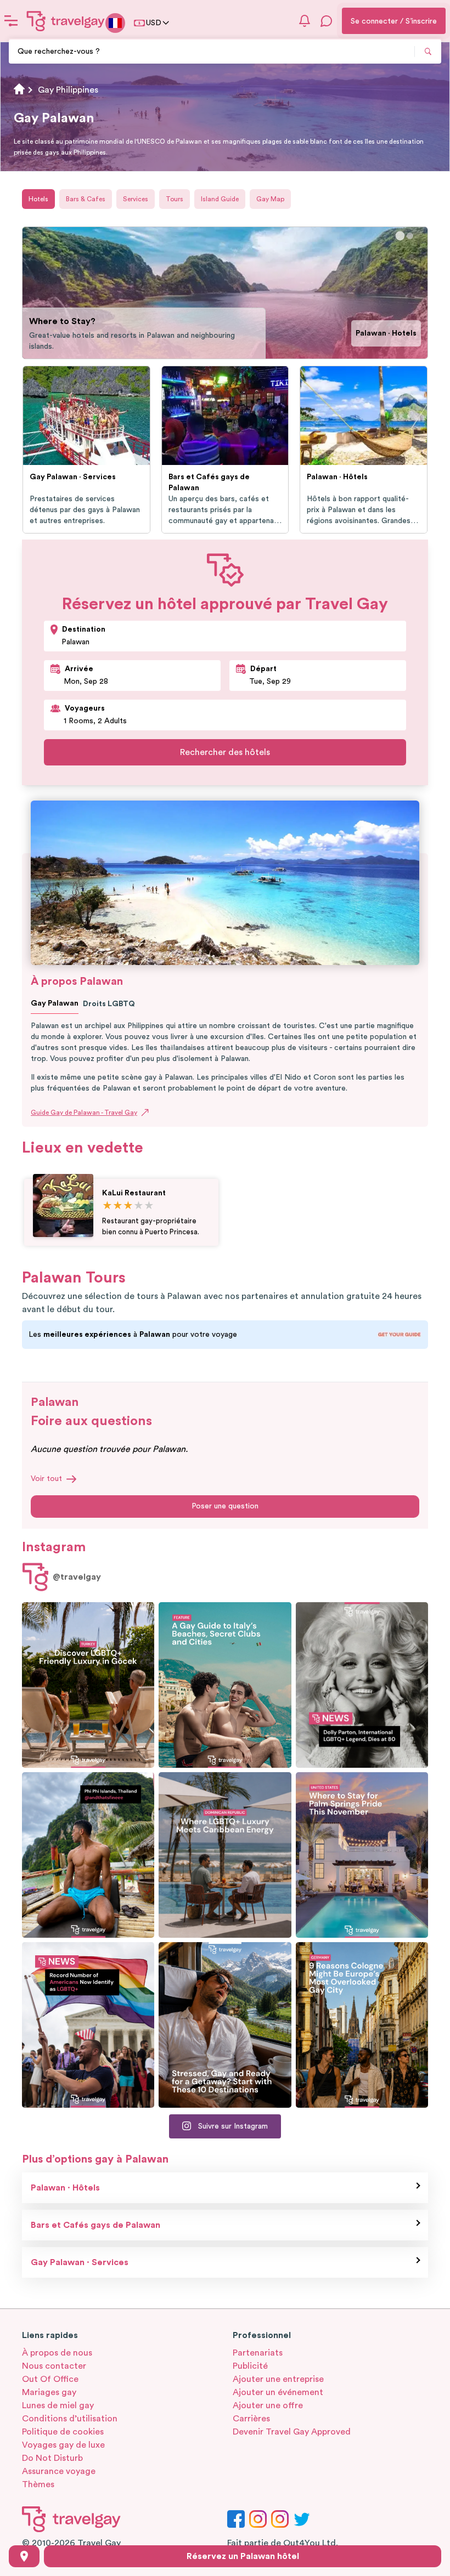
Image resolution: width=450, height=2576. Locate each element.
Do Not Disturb (52, 2458)
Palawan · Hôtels (65, 2188)
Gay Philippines (68, 90)
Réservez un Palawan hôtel (243, 2556)
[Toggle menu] (11, 21)
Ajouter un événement (278, 2392)
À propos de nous (57, 2353)
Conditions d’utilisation (70, 2419)
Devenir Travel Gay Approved (292, 2432)
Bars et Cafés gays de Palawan (95, 2225)
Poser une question (225, 1506)
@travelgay (77, 1577)
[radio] (107, 1206)
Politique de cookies (63, 2432)
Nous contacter (54, 2366)
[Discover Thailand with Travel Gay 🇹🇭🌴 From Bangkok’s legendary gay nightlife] (88, 1855)
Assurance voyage (59, 2471)
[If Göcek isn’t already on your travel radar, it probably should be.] (88, 1685)
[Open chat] (327, 21)
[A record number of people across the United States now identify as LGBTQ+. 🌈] (88, 2025)
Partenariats (258, 2353)
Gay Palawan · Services (80, 2262)
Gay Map (270, 199)
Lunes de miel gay (58, 2405)
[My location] (24, 2556)
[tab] (400, 236)
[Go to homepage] (66, 21)
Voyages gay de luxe (63, 2445)
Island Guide (220, 199)
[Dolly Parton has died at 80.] (362, 1685)
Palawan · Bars (390, 339)
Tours (175, 199)
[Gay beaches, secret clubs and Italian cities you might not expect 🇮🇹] (225, 1685)
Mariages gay (49, 2392)
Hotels (38, 199)
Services (136, 199)
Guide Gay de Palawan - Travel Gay (84, 1113)
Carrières (251, 2419)
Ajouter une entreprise (278, 2379)
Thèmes (38, 2484)
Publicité (250, 2366)
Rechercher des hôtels (225, 752)
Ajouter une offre (268, 2405)
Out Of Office (50, 2379)
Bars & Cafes (86, 199)
